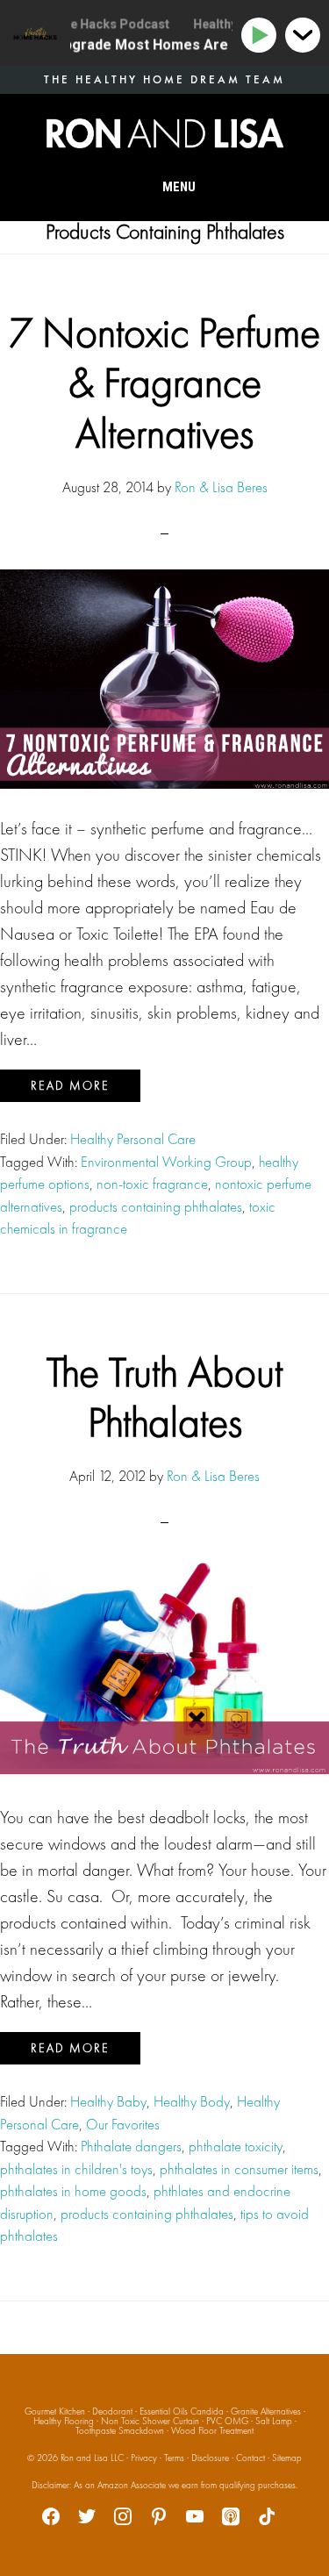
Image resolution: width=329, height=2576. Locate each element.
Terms (174, 2458)
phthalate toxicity (236, 2146)
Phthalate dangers (131, 2146)
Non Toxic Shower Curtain (150, 2421)
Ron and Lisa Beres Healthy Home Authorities (165, 133)
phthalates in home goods (73, 2191)
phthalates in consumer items (239, 2169)
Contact (250, 2458)
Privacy (144, 2458)
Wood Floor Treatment (212, 2430)
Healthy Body (192, 2101)
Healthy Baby (108, 2101)
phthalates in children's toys (76, 2169)
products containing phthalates (156, 1206)
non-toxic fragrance (152, 1184)
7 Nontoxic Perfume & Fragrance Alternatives (165, 383)
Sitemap (287, 2458)
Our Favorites (123, 2124)
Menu (179, 187)
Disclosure (210, 2458)
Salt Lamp (274, 2421)
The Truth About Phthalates (164, 1397)
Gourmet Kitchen (55, 2411)
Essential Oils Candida (182, 2411)
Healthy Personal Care (133, 1139)
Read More (70, 1085)
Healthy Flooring (64, 2421)
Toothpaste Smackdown (120, 2430)
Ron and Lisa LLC (92, 2458)
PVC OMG (227, 2421)
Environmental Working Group (166, 1162)
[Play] (262, 36)
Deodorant (112, 2411)
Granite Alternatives (266, 2411)
